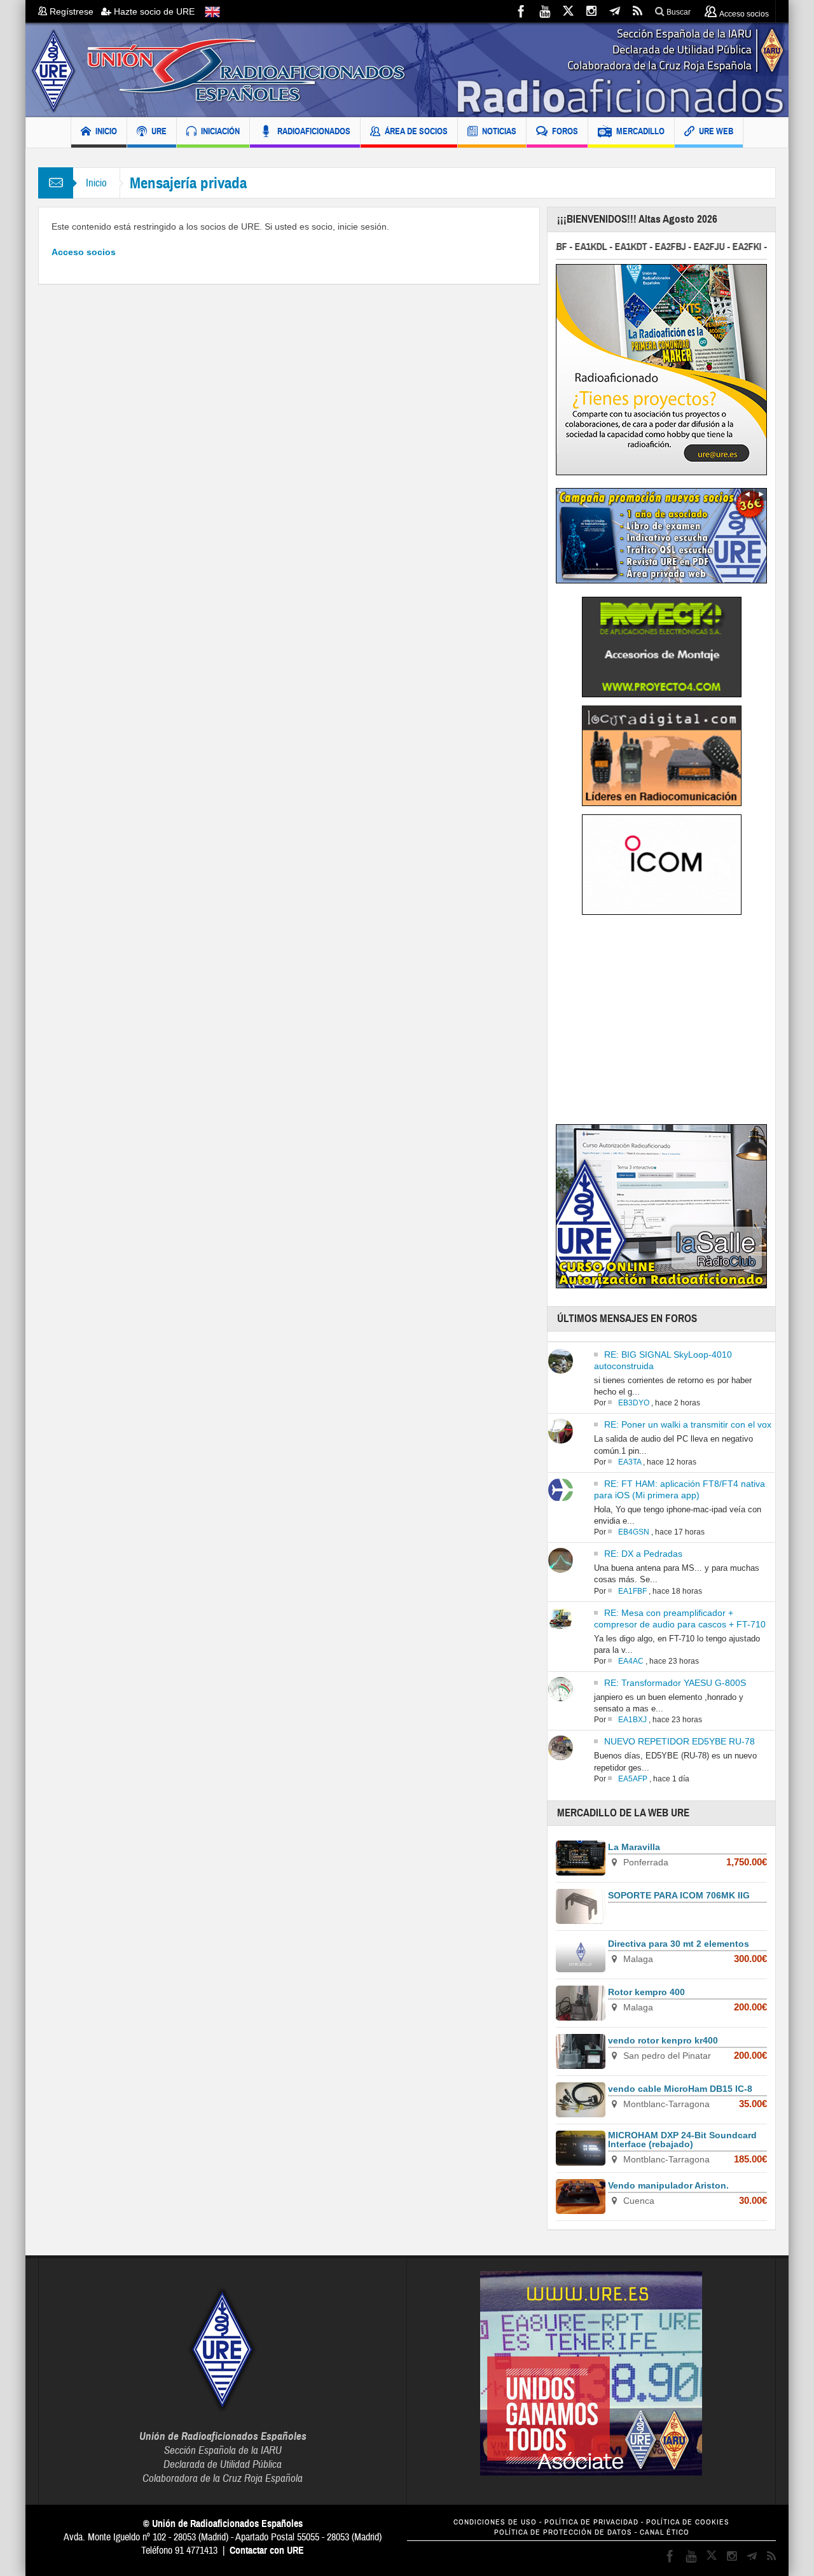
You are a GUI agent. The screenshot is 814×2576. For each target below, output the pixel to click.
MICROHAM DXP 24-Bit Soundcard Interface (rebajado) (682, 2140)
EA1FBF (632, 1591)
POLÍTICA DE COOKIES (688, 2522)
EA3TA (630, 1462)
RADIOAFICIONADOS (314, 131)
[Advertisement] (663, 1024)
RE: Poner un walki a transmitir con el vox (688, 1424)
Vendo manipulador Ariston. (668, 2185)
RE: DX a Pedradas (643, 1554)
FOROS (565, 131)
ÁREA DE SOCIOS (416, 131)
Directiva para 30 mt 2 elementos (679, 1944)
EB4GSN (634, 1532)
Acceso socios (84, 252)
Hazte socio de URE (153, 11)
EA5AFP (633, 1779)
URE (159, 131)
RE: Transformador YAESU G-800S (675, 1683)
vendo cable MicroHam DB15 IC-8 (680, 2089)
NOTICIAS (499, 131)
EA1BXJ (632, 1720)
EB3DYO (634, 1403)
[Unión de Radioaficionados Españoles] (407, 70)
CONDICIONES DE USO (495, 2522)
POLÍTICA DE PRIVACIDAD (591, 2522)
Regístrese (74, 11)
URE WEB (716, 131)
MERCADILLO (640, 131)
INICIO (106, 131)
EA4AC (631, 1661)
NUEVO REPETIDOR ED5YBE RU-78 (679, 1741)
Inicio (96, 183)
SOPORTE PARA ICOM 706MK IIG (679, 1895)
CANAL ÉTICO (665, 2532)
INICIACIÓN (220, 131)
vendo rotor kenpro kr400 (663, 2040)
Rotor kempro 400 (646, 1992)
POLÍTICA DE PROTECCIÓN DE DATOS (563, 2532)
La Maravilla (634, 1847)
